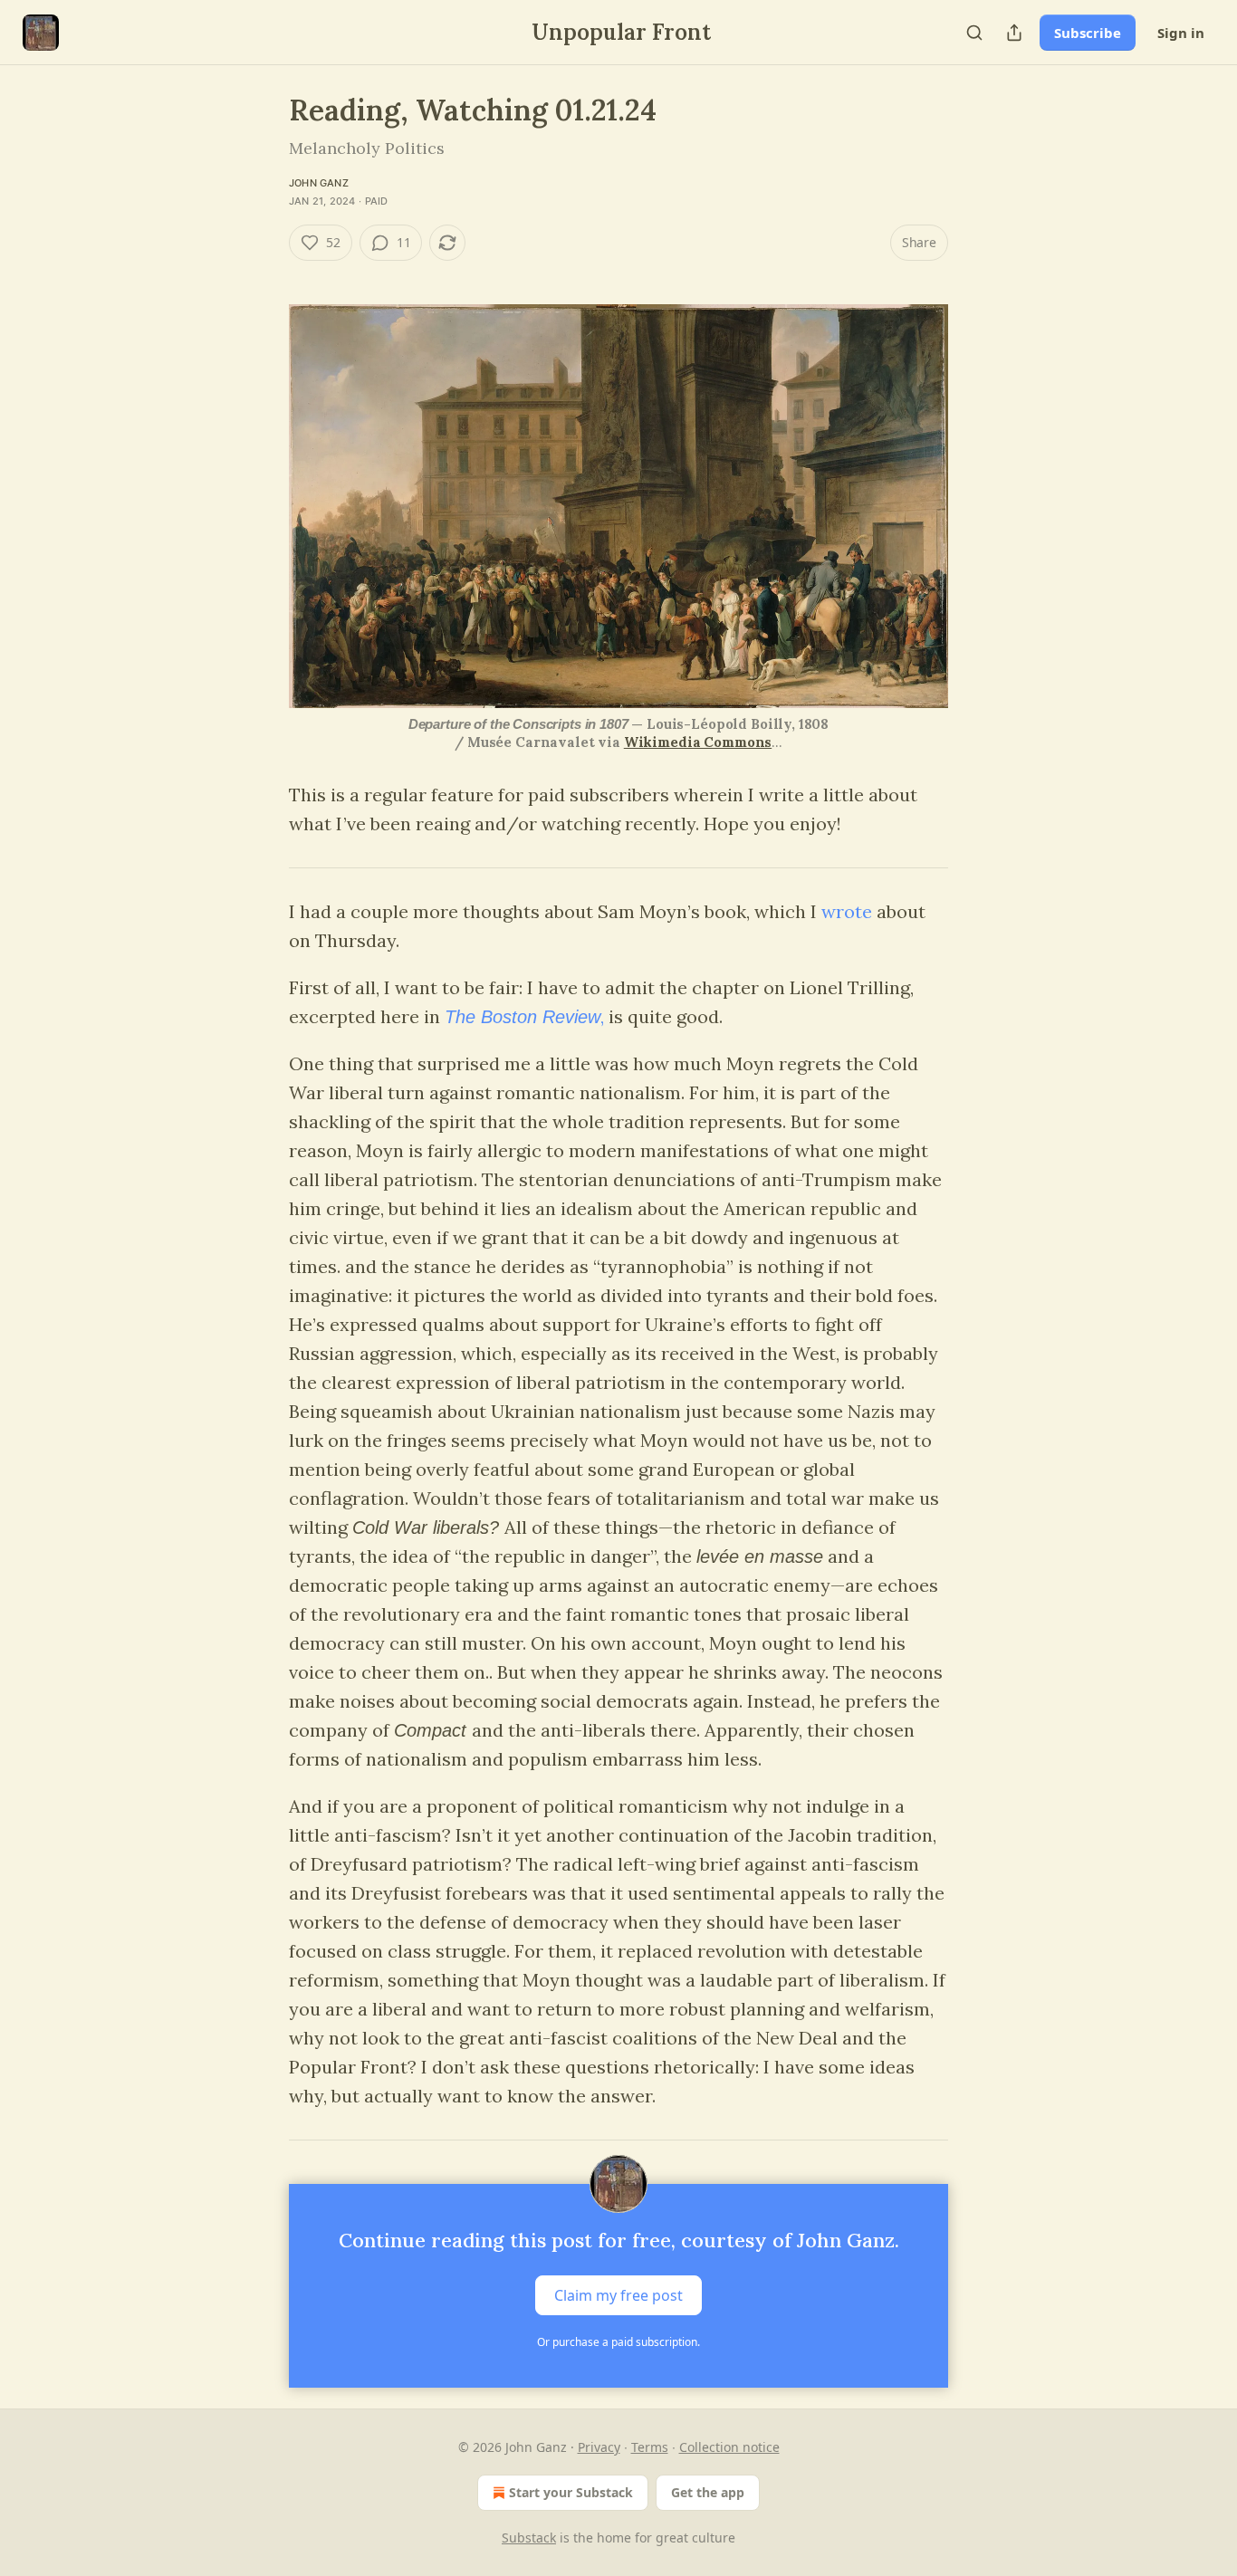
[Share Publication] (1014, 33)
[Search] (974, 33)
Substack (529, 2538)
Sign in (1181, 33)
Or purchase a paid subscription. (618, 2342)
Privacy (599, 2447)
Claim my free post (618, 2295)
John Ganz (319, 183)
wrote (847, 911)
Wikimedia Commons (698, 742)
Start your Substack (571, 2492)
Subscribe (1088, 33)
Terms (650, 2447)
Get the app (708, 2492)
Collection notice (729, 2447)
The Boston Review (523, 1017)
